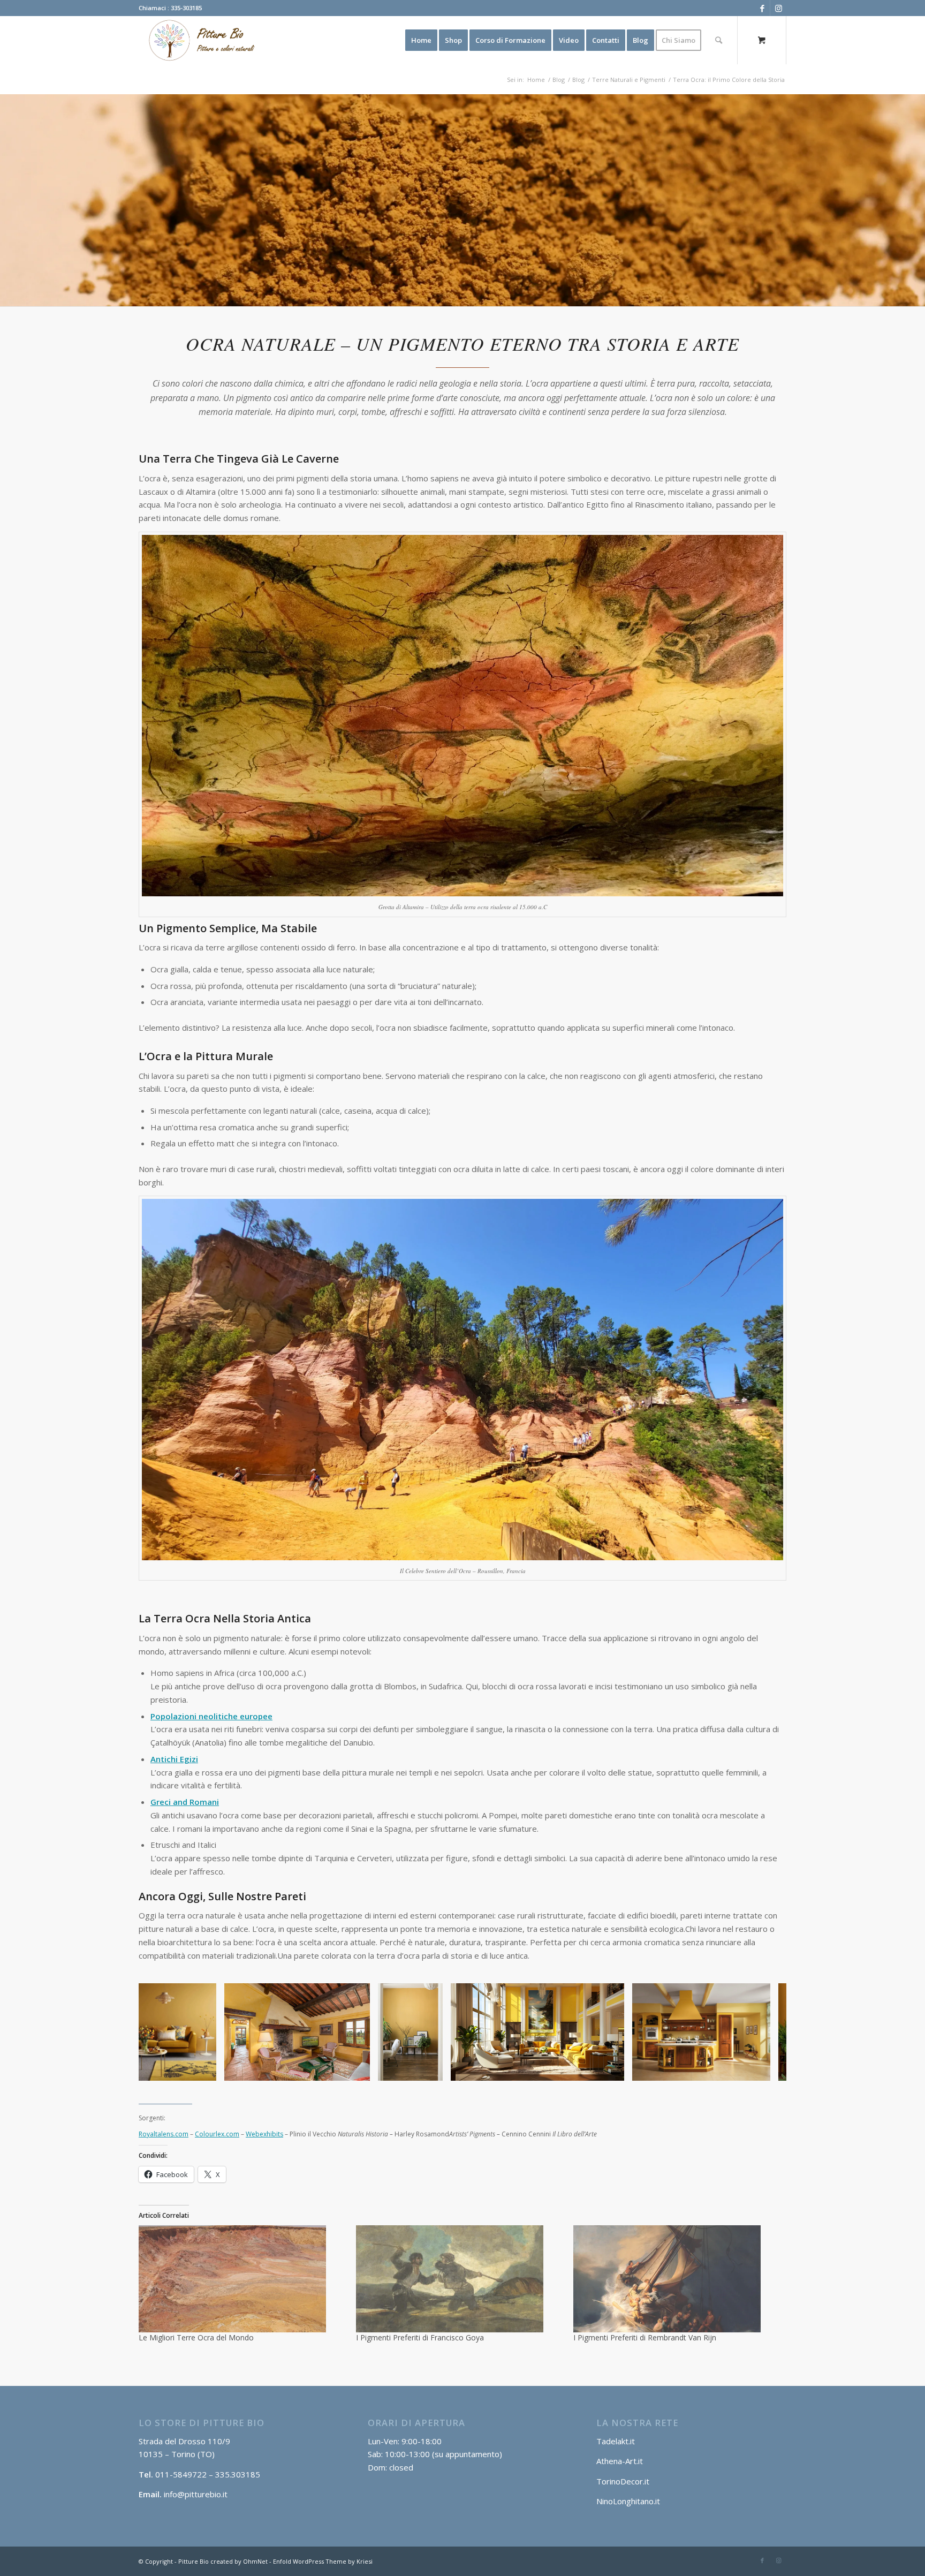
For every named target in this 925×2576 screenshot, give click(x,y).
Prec (163, 2032)
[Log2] (199, 40)
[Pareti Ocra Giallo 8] (759, 2069)
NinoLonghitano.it (628, 2501)
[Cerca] (719, 40)
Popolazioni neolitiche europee (211, 1716)
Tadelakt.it (616, 2441)
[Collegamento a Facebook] (762, 8)
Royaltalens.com (164, 2134)
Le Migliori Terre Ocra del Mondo (196, 2337)
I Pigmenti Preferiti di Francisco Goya (420, 2337)
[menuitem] (421, 40)
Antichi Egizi (174, 1759)
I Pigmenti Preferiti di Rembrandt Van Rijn (645, 2337)
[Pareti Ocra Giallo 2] (358, 2069)
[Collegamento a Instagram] (778, 8)
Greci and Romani (185, 1802)
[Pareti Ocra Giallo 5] (431, 2069)
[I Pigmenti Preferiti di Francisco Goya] (459, 2279)
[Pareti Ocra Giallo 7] (612, 2069)
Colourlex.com (217, 2134)
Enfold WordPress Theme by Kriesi (323, 2561)
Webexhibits (264, 2134)
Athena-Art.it (621, 2461)
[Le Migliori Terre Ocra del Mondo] (242, 2279)
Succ (762, 2032)
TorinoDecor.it (623, 2481)
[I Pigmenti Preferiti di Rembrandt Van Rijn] (677, 2279)
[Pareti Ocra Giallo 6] (204, 2069)
